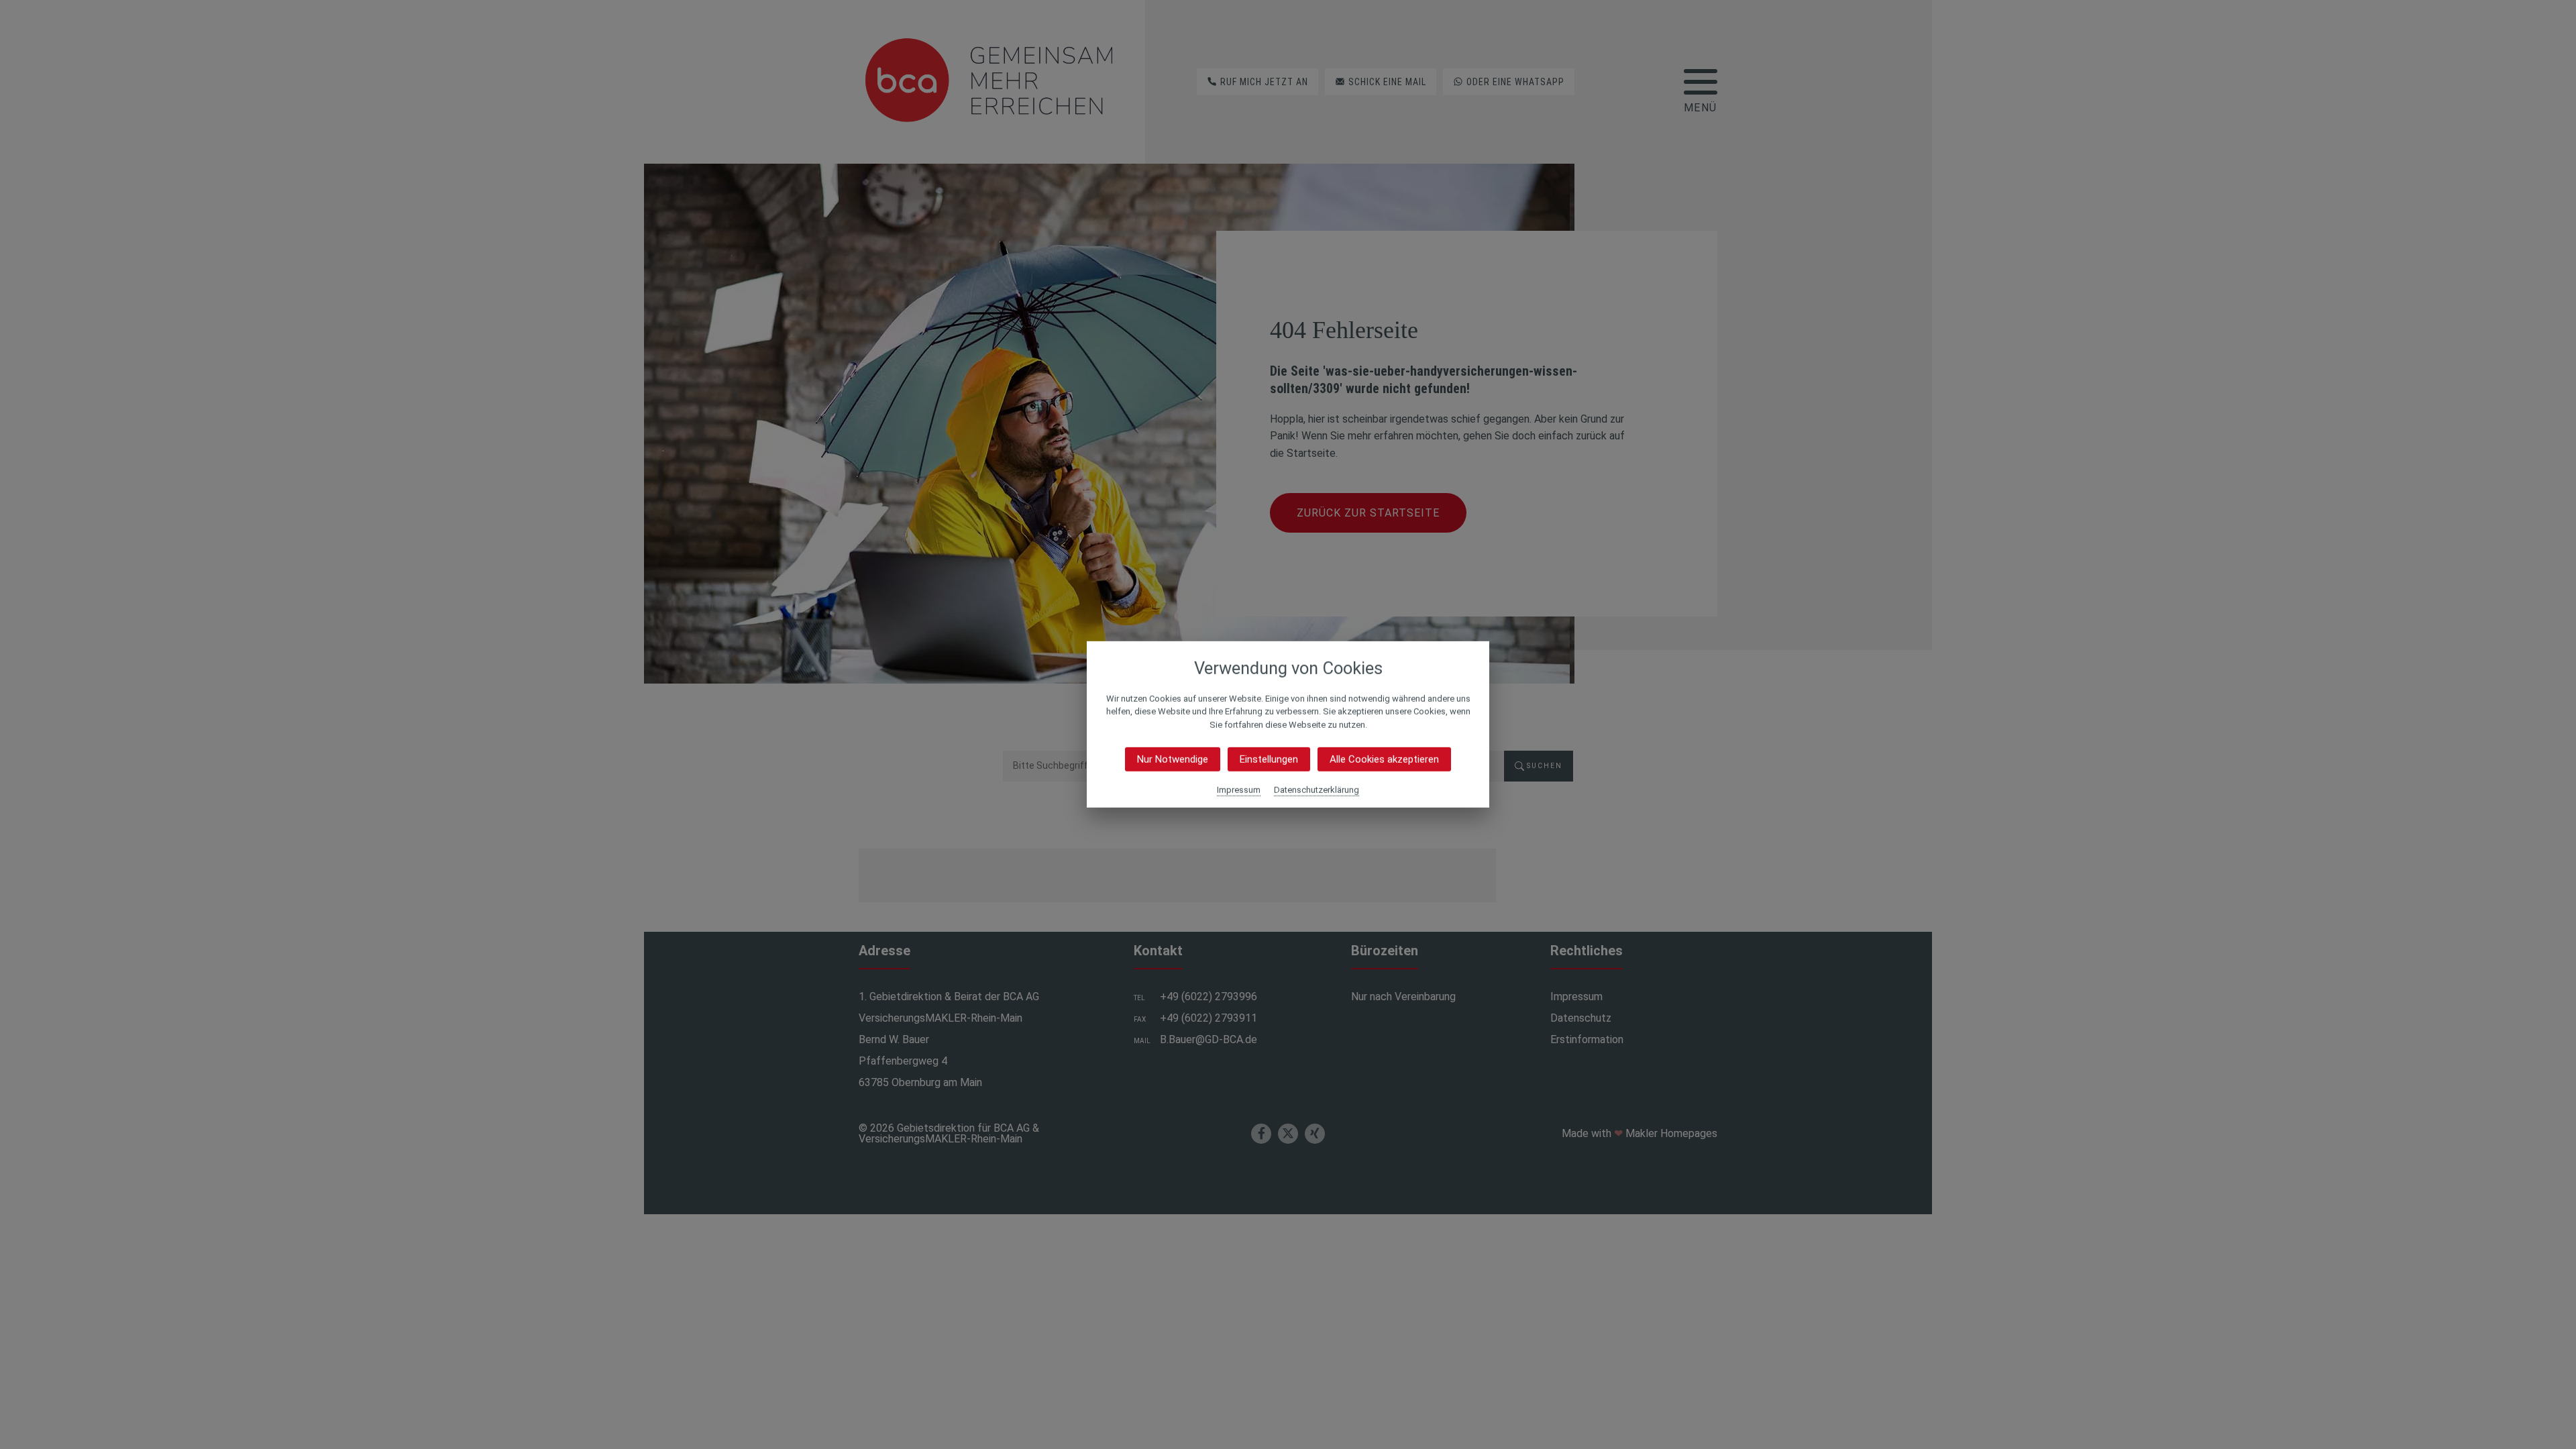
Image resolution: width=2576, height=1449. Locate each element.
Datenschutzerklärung (1317, 790)
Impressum (1239, 790)
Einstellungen (1269, 759)
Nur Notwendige (1173, 759)
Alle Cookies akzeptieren (1384, 759)
